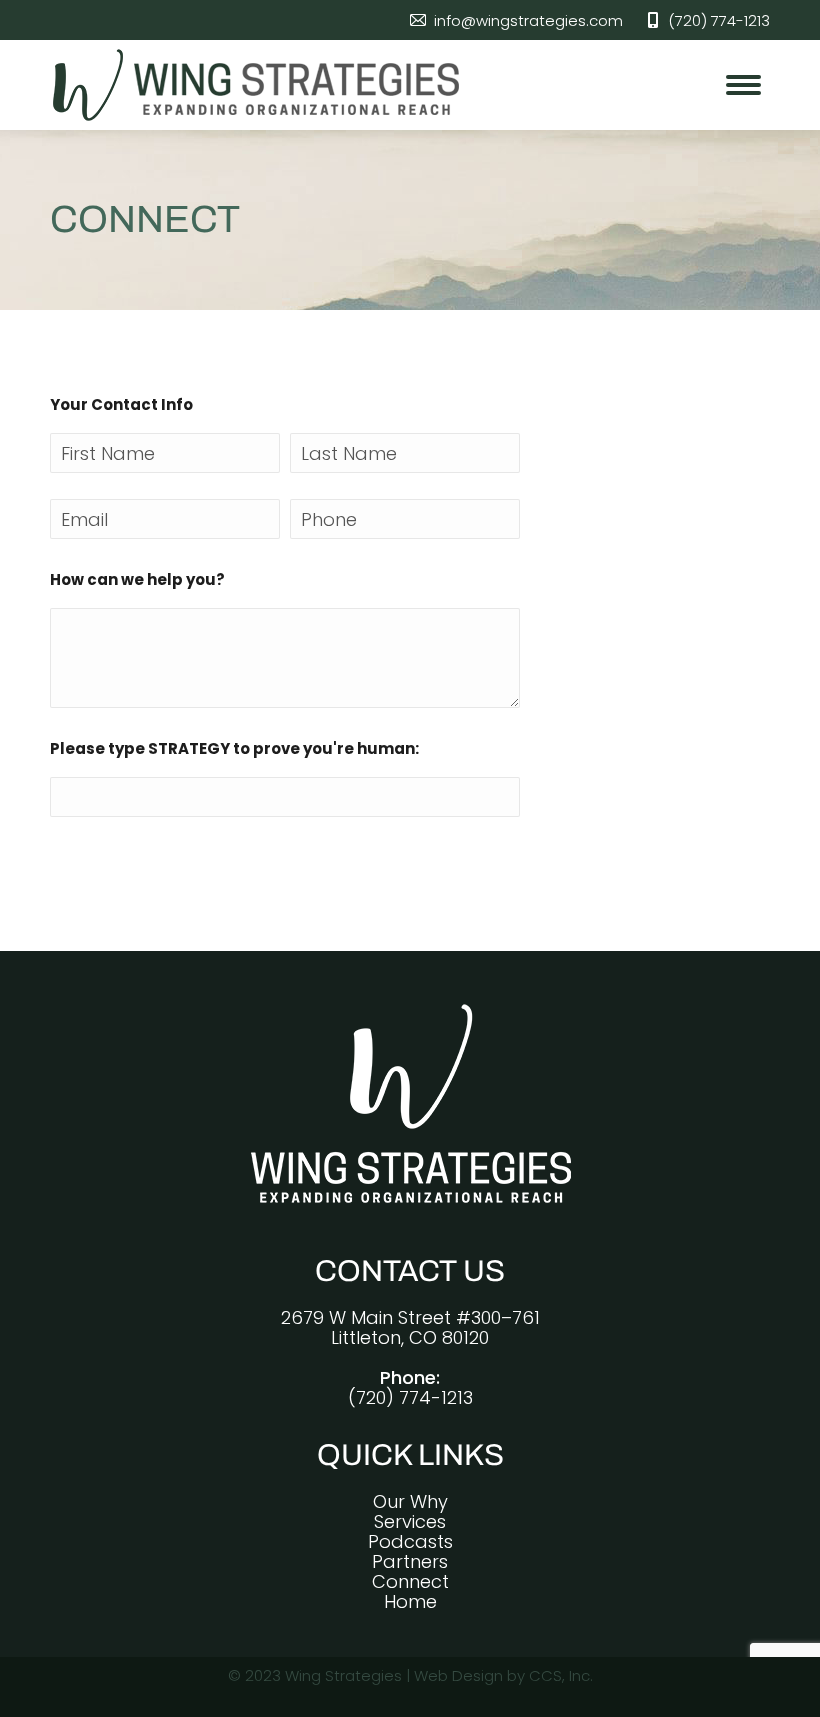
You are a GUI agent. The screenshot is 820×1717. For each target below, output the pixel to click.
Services (410, 1521)
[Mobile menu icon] (743, 85)
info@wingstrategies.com (528, 20)
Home (410, 1601)
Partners (410, 1561)
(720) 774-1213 (719, 20)
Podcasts (410, 1541)
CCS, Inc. (561, 1675)
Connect (410, 1581)
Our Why (410, 1501)
